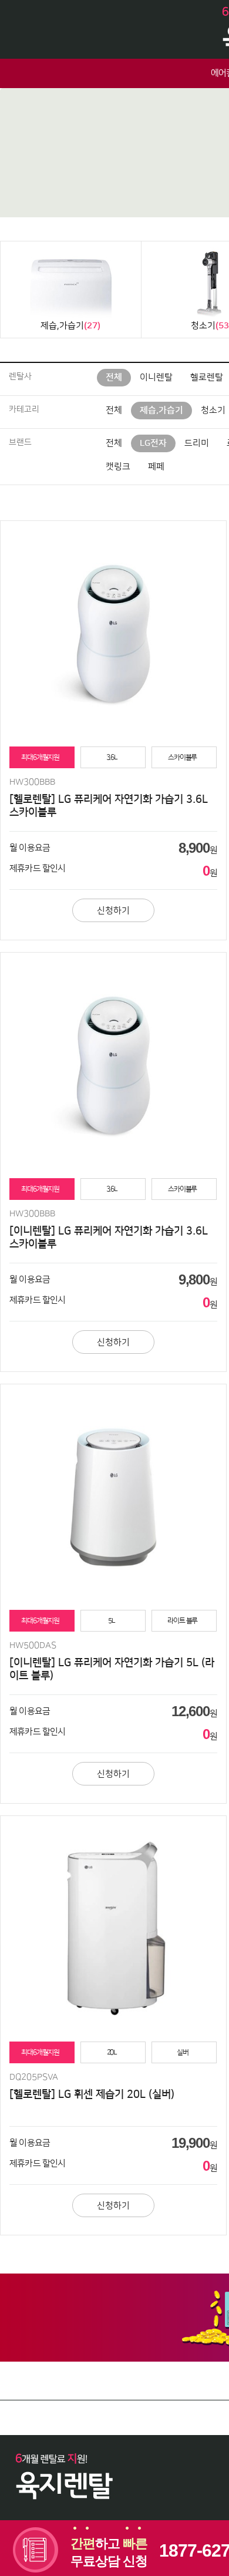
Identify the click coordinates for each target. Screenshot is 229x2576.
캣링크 (118, 467)
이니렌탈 (156, 377)
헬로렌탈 (207, 377)
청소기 (213, 410)
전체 (114, 377)
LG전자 (153, 443)
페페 (156, 467)
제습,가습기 (161, 410)
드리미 (197, 443)
